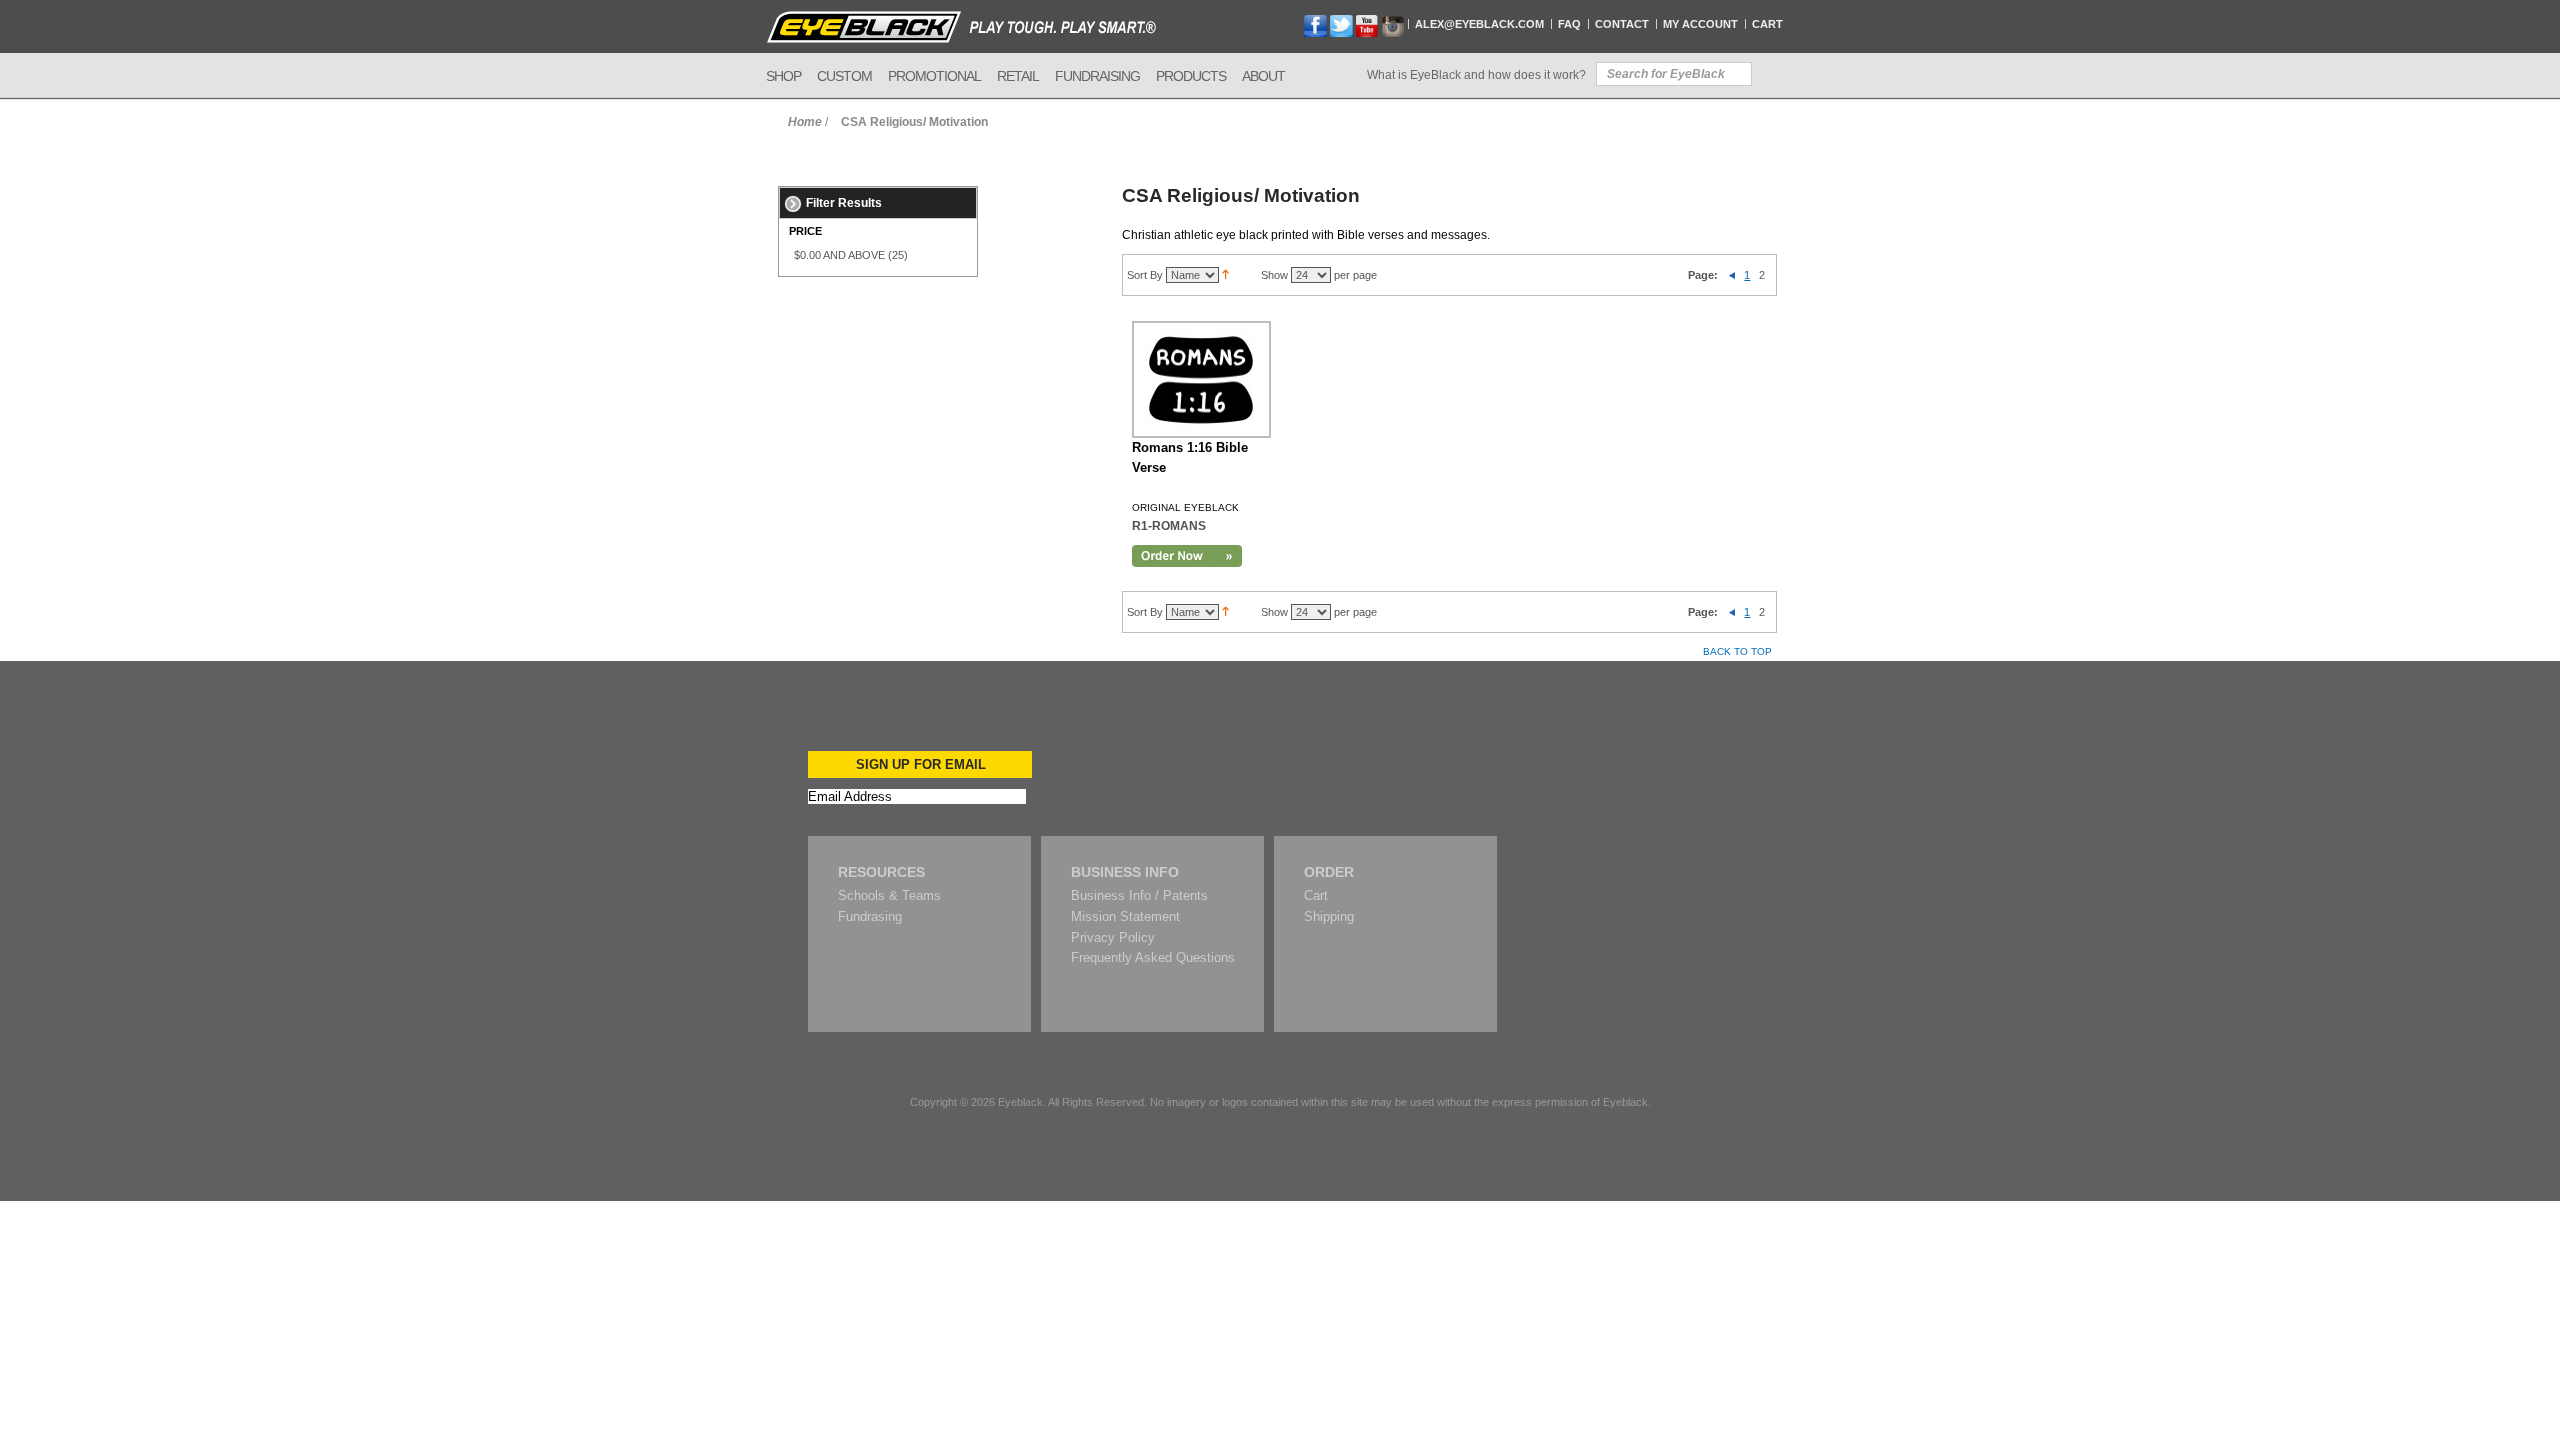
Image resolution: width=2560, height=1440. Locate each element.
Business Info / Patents (1139, 895)
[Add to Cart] (1187, 556)
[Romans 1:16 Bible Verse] (1201, 379)
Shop (783, 76)
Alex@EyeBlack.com (1479, 24)
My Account (1700, 24)
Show (1274, 275)
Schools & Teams (889, 895)
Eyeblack (1020, 1102)
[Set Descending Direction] (1225, 275)
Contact (1622, 24)
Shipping (1329, 916)
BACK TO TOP (1737, 651)
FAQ (1569, 24)
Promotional (934, 76)
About (1263, 76)
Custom (844, 76)
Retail (1018, 76)
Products (1191, 76)
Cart (1767, 24)
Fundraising (1097, 76)
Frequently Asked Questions (1153, 957)
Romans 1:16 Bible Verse (1190, 457)
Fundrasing (870, 916)
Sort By (1145, 275)
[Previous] (1732, 275)
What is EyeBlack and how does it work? (1476, 75)
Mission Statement (1125, 916)
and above (839, 255)
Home (805, 122)
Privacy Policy (1113, 937)
